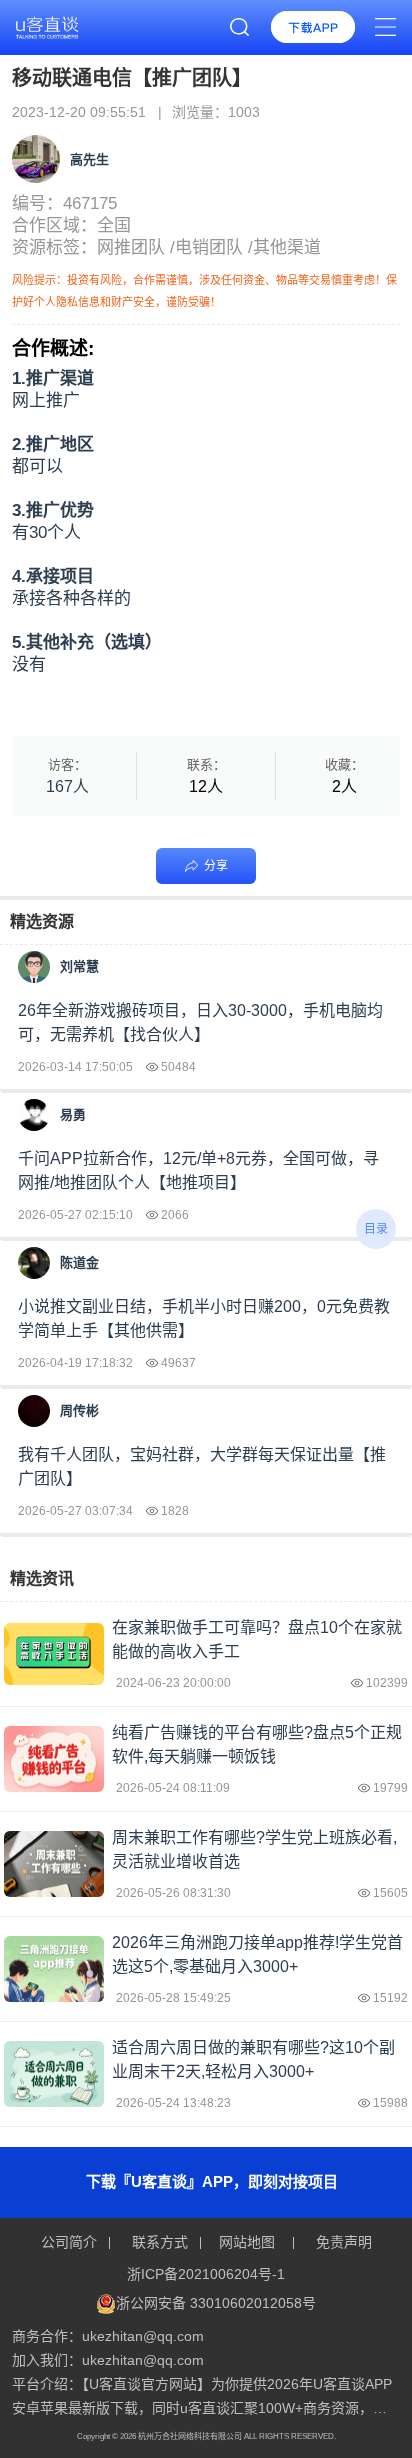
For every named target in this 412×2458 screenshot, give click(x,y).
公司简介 (71, 2242)
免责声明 (342, 2242)
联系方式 (160, 2242)
